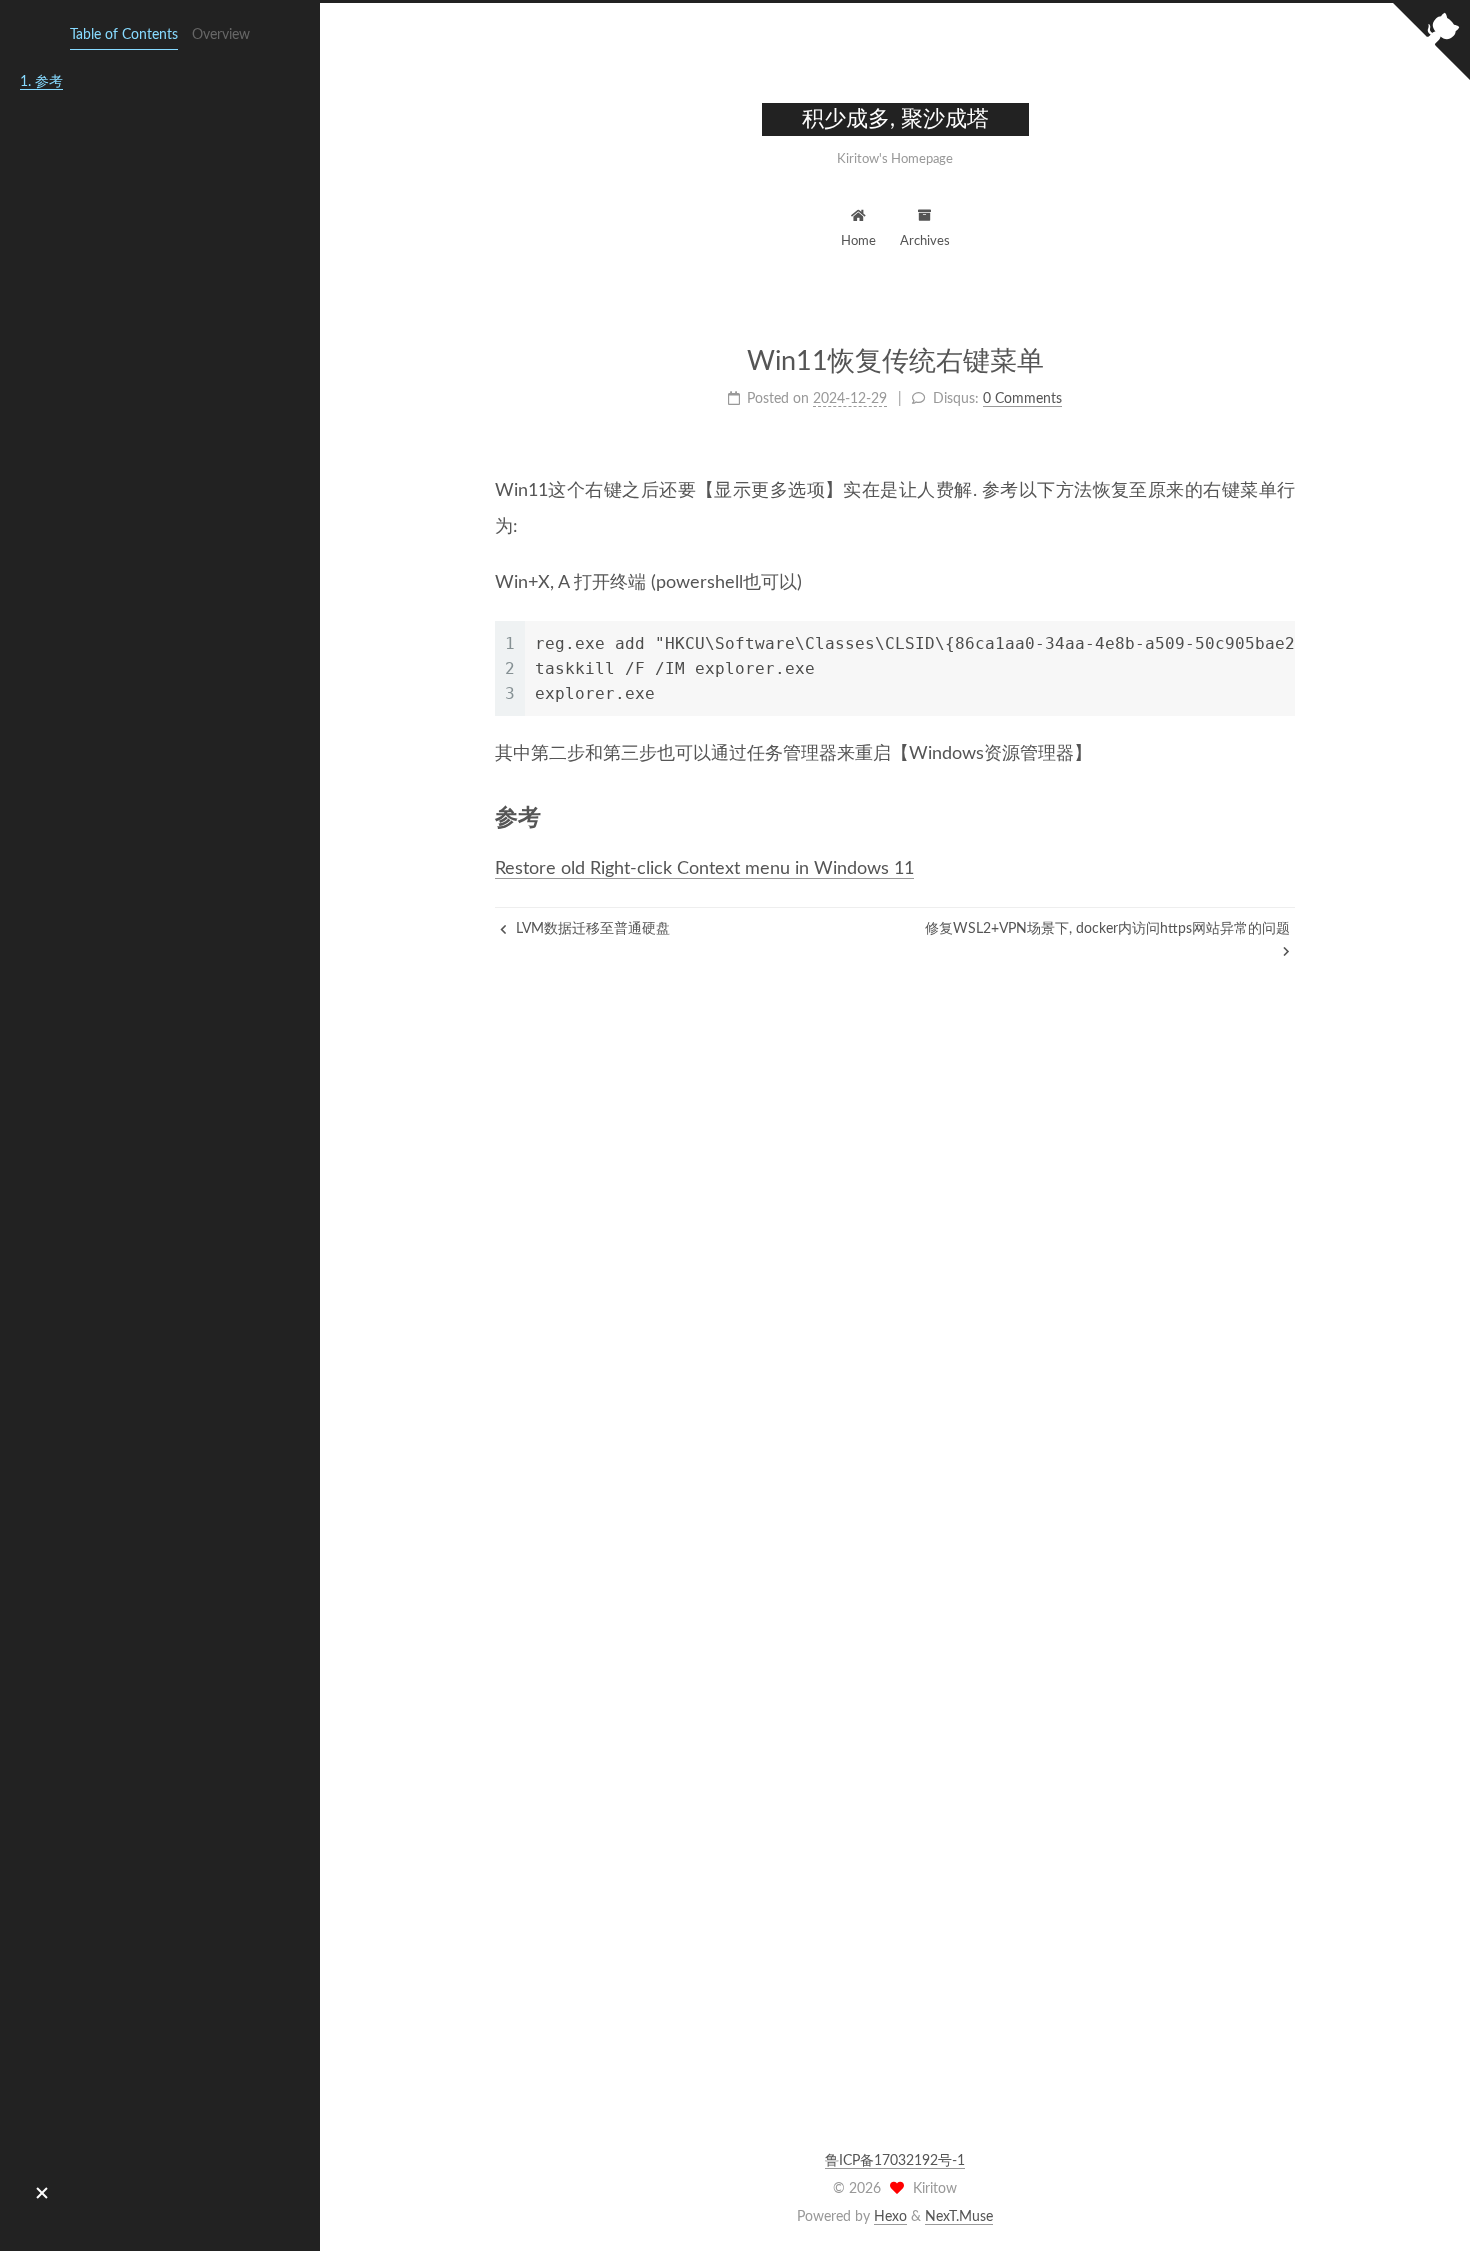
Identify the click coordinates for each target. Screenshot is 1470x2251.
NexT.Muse (959, 2217)
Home (858, 241)
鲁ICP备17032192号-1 (895, 2161)
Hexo (890, 2217)
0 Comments (1022, 399)
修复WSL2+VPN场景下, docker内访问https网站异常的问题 (1107, 929)
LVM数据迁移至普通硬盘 (591, 929)
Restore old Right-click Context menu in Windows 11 (704, 869)
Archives (925, 241)
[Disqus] (895, 1305)
